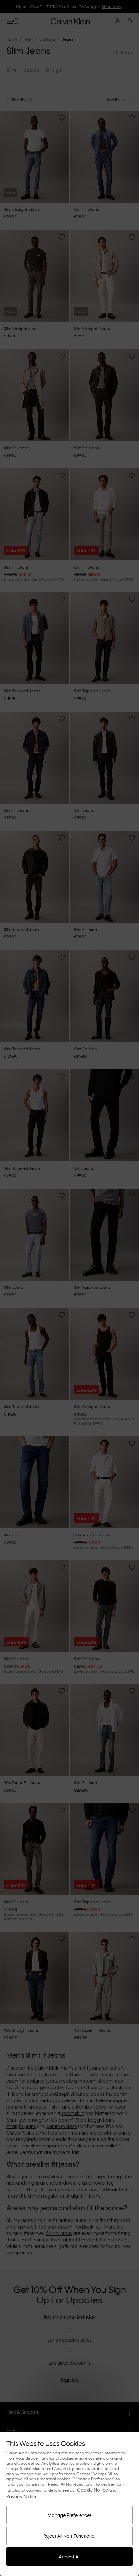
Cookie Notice (92, 2490)
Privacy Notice (22, 2496)
